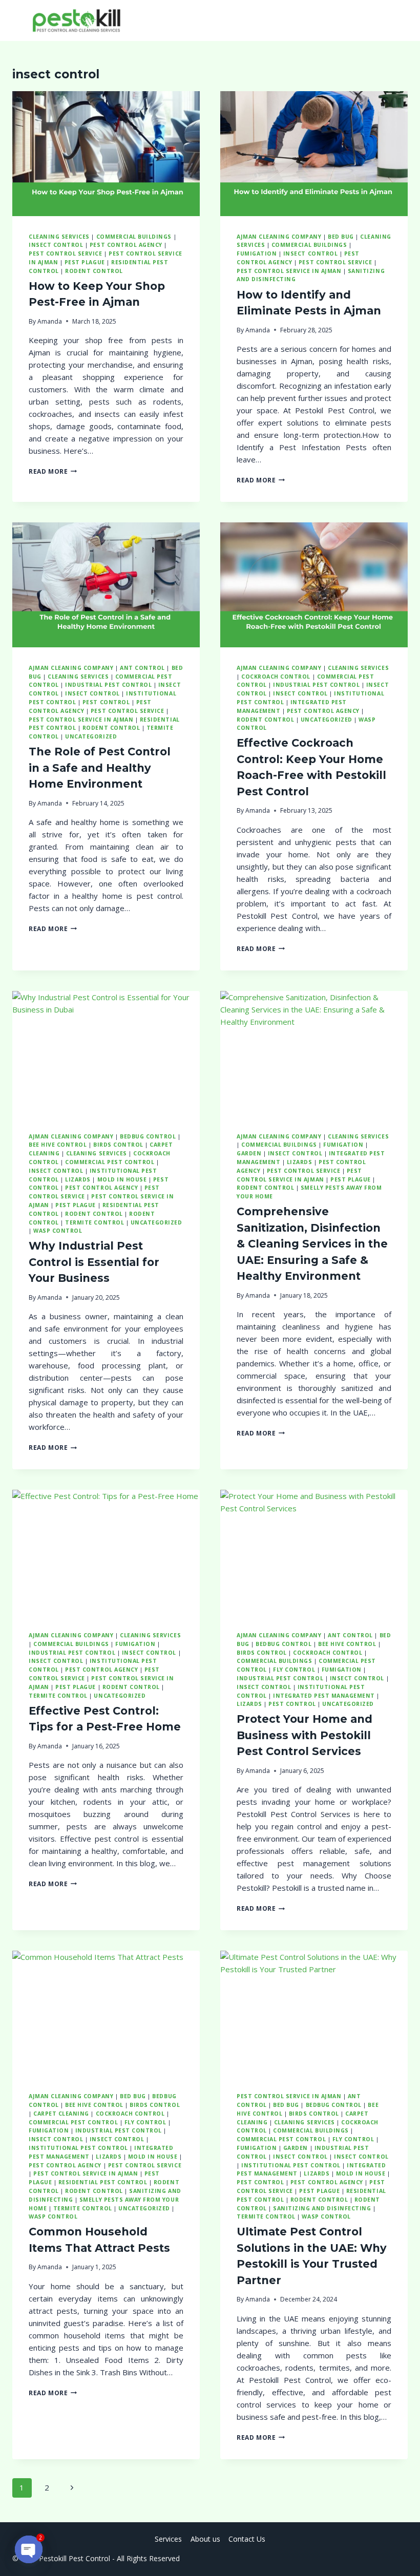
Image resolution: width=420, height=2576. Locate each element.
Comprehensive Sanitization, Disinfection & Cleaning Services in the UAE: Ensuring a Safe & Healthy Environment (312, 1244)
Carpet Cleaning (61, 2114)
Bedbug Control (148, 1136)
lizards (78, 1179)
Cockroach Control (276, 677)
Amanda (50, 321)
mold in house (122, 1179)
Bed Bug (341, 237)
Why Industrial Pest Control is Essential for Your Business (94, 1262)
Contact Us (247, 2539)
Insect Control (92, 693)
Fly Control (294, 1670)
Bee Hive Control (58, 1145)
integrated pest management (324, 1696)
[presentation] (106, 154)
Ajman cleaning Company (279, 237)
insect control (56, 245)
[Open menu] (398, 20)
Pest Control (106, 702)
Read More (53, 471)
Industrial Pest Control (108, 685)
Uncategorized (91, 736)
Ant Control (142, 668)
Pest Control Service (66, 254)
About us (205, 2539)
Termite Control (94, 1222)
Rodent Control (265, 720)
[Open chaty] (29, 2549)
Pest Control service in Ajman (289, 271)
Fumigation (257, 254)
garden (249, 1153)
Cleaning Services (59, 237)
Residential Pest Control (103, 2182)
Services (168, 2539)
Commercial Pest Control (110, 1162)
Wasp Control (58, 1231)
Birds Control (118, 1145)
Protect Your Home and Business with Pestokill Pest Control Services (304, 1735)
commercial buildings (134, 237)
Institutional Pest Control (78, 2148)
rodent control (94, 271)
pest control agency (126, 245)
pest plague (85, 262)
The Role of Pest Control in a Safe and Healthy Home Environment (100, 768)
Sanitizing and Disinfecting (322, 2208)
